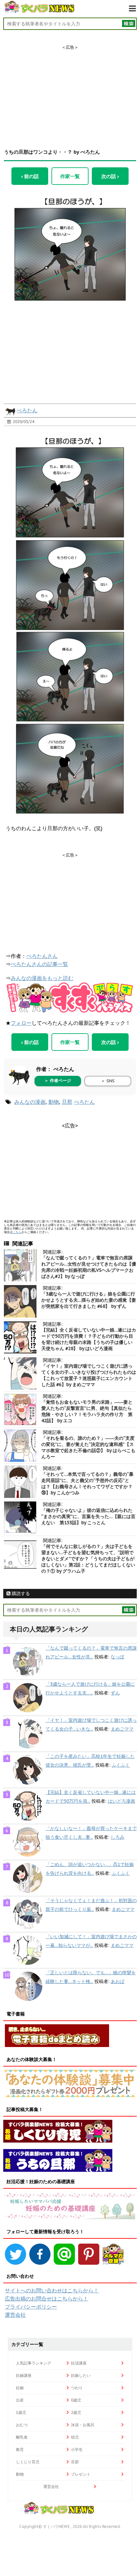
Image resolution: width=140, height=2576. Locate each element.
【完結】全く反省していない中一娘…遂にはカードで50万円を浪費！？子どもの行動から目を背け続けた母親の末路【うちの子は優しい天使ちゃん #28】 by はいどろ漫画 (89, 1339)
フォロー (21, 1023)
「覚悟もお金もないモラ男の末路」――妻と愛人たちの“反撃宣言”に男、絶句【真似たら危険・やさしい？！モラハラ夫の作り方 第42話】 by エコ (87, 1411)
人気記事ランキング (34, 2363)
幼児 (75, 2437)
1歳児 (21, 2412)
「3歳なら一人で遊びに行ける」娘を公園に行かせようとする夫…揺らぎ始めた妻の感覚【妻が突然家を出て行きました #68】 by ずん (89, 1300)
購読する (20, 1593)
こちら (17, 1232)
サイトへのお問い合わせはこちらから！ (52, 2290)
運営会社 (15, 2315)
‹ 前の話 (30, 176)
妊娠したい (81, 2375)
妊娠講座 (24, 2375)
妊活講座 (79, 2363)
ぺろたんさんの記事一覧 (39, 964)
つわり (77, 2388)
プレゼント (81, 2474)
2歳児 (76, 2412)
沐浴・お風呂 (83, 2425)
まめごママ (122, 1729)
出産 (20, 2400)
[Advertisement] (70, 91)
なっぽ (118, 1657)
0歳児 (76, 2400)
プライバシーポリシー (31, 2307)
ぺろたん (27, 410)
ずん (115, 1693)
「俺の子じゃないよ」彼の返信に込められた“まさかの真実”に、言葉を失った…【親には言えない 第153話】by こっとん (88, 1516)
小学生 (77, 2449)
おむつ (22, 2425)
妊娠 (20, 2388)
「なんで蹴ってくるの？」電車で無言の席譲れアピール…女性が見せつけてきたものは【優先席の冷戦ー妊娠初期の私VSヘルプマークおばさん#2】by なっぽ (89, 1267)
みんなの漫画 (30, 1102)
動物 (54, 1102)
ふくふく (121, 1765)
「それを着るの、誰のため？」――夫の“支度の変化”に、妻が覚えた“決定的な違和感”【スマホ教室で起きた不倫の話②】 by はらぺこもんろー (88, 1447)
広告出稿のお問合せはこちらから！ (47, 2299)
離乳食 (22, 2437)
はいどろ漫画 (121, 1801)
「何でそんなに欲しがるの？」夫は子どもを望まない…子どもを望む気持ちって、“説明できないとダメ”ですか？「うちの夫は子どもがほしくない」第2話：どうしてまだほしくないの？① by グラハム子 (88, 1559)
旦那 (67, 1102)
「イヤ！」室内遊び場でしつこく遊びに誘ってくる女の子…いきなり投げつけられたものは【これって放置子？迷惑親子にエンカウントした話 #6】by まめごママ (89, 1375)
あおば (118, 1981)
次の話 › (110, 176)
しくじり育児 (28, 2462)
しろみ (118, 1837)
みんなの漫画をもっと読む (42, 978)
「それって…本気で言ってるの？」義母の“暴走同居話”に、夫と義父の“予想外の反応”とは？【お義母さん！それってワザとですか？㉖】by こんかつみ (87, 1483)
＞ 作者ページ (58, 1081)
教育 (20, 2449)
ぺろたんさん (42, 956)
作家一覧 (70, 176)
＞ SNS (108, 1081)
